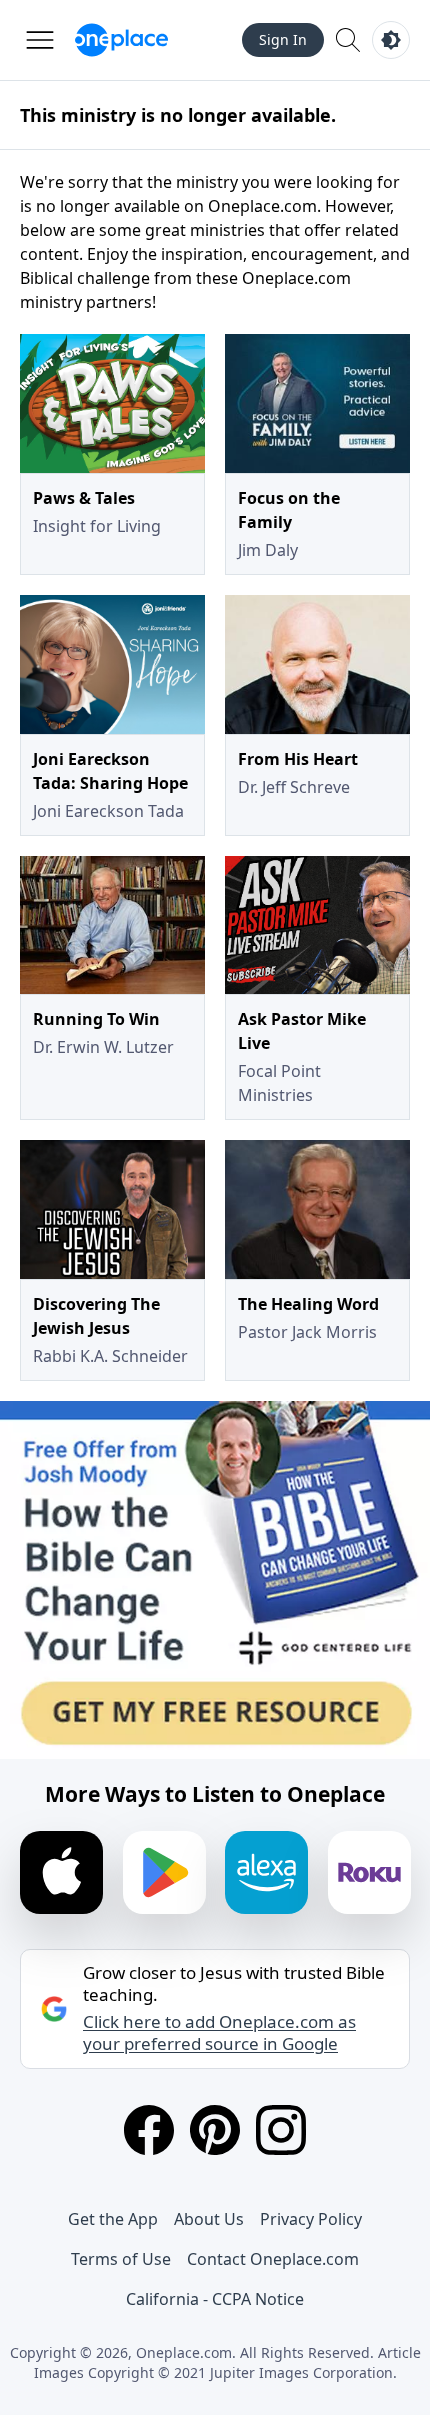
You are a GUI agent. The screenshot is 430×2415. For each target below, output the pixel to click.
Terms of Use (121, 2259)
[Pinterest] (215, 2130)
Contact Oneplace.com (273, 2259)
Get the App (113, 2219)
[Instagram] (281, 2130)
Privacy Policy (311, 2219)
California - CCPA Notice (215, 2299)
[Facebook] (149, 2130)
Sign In (283, 39)
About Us (209, 2219)
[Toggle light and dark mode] (391, 40)
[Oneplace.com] (121, 40)
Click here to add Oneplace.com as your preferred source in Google (219, 2033)
